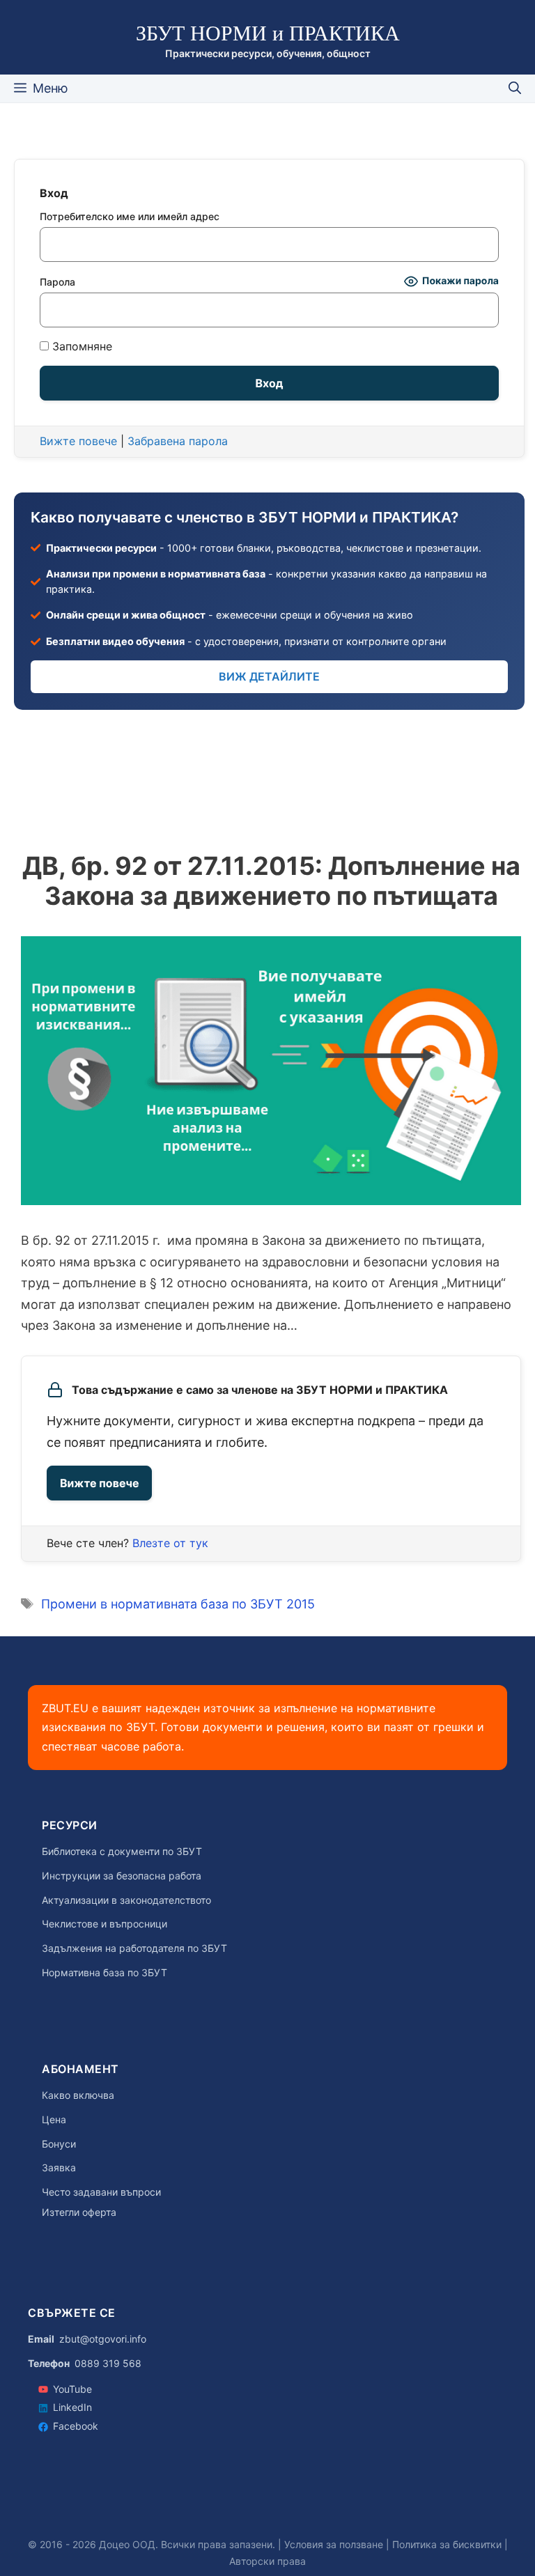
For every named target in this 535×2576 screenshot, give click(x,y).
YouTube (72, 2389)
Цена (54, 2120)
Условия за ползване (334, 2544)
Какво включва (78, 2095)
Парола (57, 282)
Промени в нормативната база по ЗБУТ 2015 (178, 1604)
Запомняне (80, 347)
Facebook (76, 2426)
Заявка (59, 2168)
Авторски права (267, 2561)
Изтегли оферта (79, 2212)
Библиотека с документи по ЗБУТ (122, 1852)
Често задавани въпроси (101, 2192)
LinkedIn (72, 2407)
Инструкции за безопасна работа (122, 1876)
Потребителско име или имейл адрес (130, 216)
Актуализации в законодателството (126, 1900)
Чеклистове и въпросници (104, 1924)
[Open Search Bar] (515, 88)
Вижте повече (99, 1483)
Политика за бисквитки (447, 2544)
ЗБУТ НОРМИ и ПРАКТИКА (268, 33)
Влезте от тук (170, 1543)
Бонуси (59, 2144)
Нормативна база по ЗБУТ (104, 1973)
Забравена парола (178, 441)
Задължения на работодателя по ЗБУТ (134, 1948)
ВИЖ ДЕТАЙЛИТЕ (269, 676)
